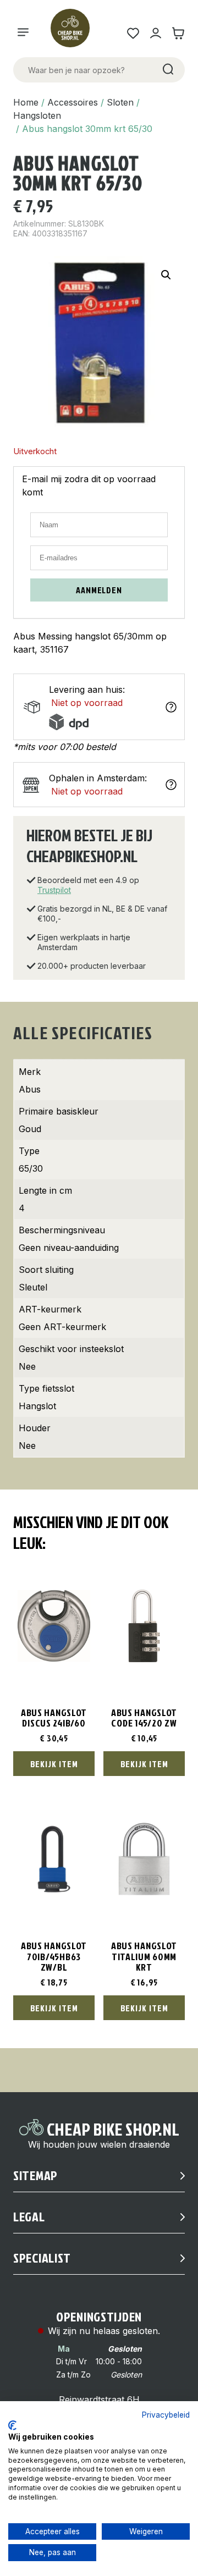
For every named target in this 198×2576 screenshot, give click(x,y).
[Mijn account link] (155, 33)
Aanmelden (99, 590)
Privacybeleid (166, 2415)
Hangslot (37, 1406)
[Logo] (75, 33)
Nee (27, 1366)
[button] (166, 275)
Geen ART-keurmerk (62, 1327)
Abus (30, 1089)
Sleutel (33, 1287)
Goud (30, 1129)
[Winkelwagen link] (178, 33)
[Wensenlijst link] (133, 33)
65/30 (31, 1168)
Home (26, 102)
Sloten (120, 102)
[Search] (167, 70)
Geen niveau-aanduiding (69, 1248)
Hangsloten (37, 115)
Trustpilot (54, 890)
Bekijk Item (54, 1764)
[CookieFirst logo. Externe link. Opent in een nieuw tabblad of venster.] (12, 2425)
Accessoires (73, 102)
